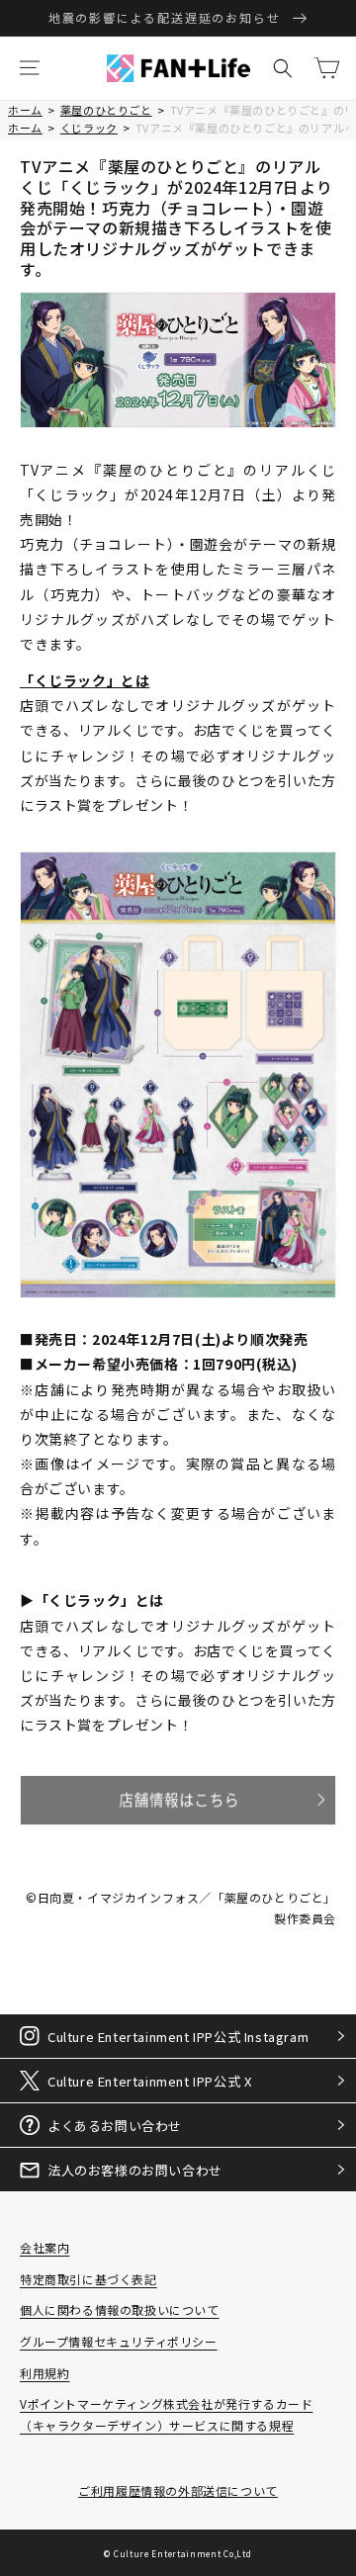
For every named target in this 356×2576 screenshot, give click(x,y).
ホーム (25, 110)
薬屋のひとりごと (106, 110)
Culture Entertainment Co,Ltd (183, 2553)
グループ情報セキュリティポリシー (119, 2341)
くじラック (89, 128)
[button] (30, 68)
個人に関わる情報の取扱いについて (120, 2310)
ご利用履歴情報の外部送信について (178, 2490)
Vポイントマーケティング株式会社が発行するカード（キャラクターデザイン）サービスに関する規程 (166, 2414)
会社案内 (44, 2247)
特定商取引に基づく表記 (89, 2279)
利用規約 (44, 2373)
